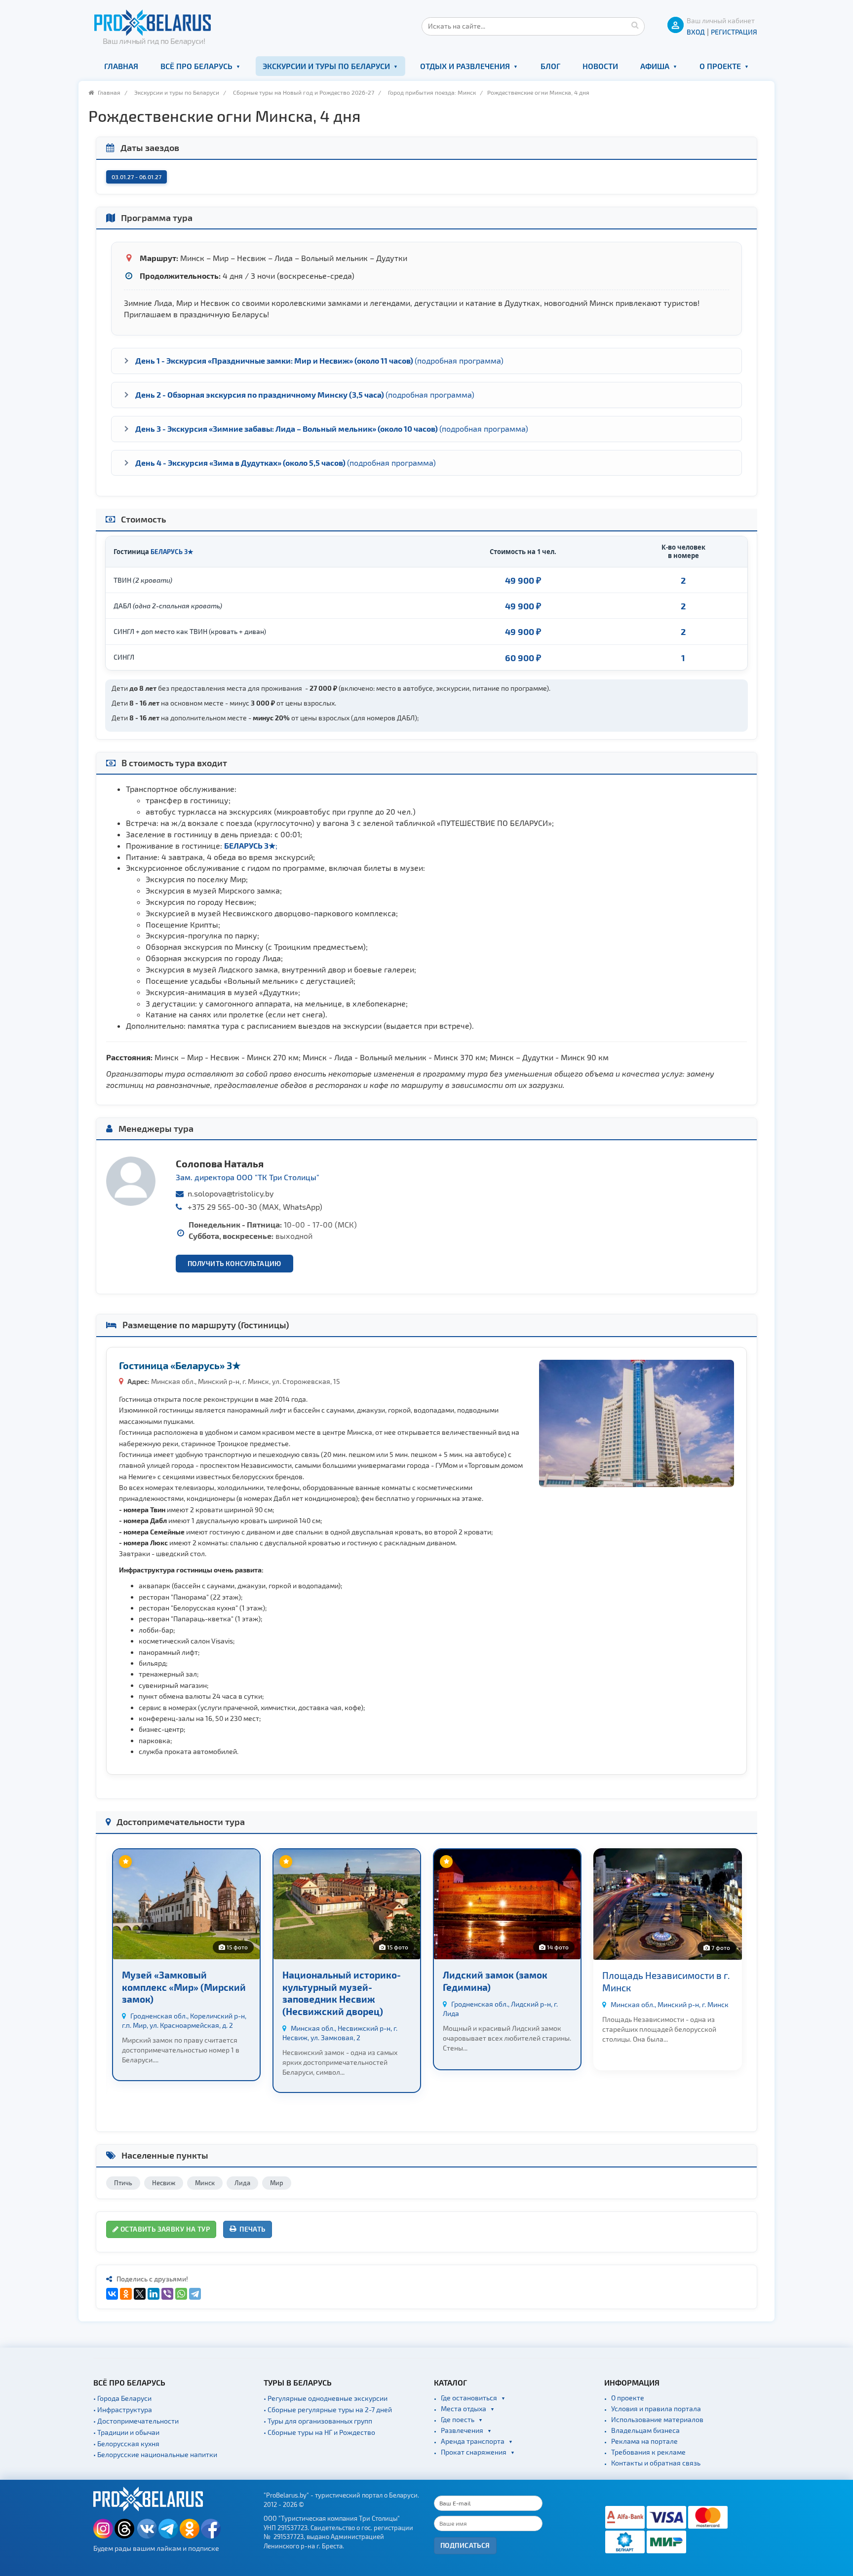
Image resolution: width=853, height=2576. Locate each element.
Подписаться (465, 2545)
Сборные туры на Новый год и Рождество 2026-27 (304, 92)
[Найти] (635, 25)
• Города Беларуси (122, 2398)
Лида (242, 2183)
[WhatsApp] (181, 2294)
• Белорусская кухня (126, 2444)
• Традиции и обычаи (126, 2432)
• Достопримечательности (136, 2421)
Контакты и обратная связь (656, 2463)
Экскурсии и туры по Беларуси (326, 66)
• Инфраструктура (123, 2409)
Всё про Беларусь (196, 66)
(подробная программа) (319, 360)
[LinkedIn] (154, 2294)
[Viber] (167, 2294)
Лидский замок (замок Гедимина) (495, 1981)
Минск (205, 2183)
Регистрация (734, 32)
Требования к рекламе (648, 2452)
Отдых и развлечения (465, 66)
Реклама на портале (644, 2441)
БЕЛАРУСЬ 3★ (172, 551)
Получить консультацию (234, 1263)
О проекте (720, 66)
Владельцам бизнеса (645, 2430)
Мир (277, 2183)
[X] (140, 2294)
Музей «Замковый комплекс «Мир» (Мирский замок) (184, 1987)
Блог (550, 66)
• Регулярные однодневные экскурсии (326, 2398)
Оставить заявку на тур (164, 2229)
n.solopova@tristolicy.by (231, 1193)
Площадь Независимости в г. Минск (666, 1981)
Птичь (123, 2183)
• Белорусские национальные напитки (155, 2454)
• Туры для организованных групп (318, 2421)
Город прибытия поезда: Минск (432, 92)
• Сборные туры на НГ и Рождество (319, 2432)
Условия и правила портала (656, 2408)
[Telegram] (195, 2294)
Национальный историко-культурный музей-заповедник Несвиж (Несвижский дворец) (342, 1993)
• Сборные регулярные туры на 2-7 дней (328, 2409)
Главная (121, 66)
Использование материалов (657, 2419)
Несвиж (164, 2183)
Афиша (655, 66)
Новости (600, 66)
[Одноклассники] (126, 2294)
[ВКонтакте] (112, 2294)
